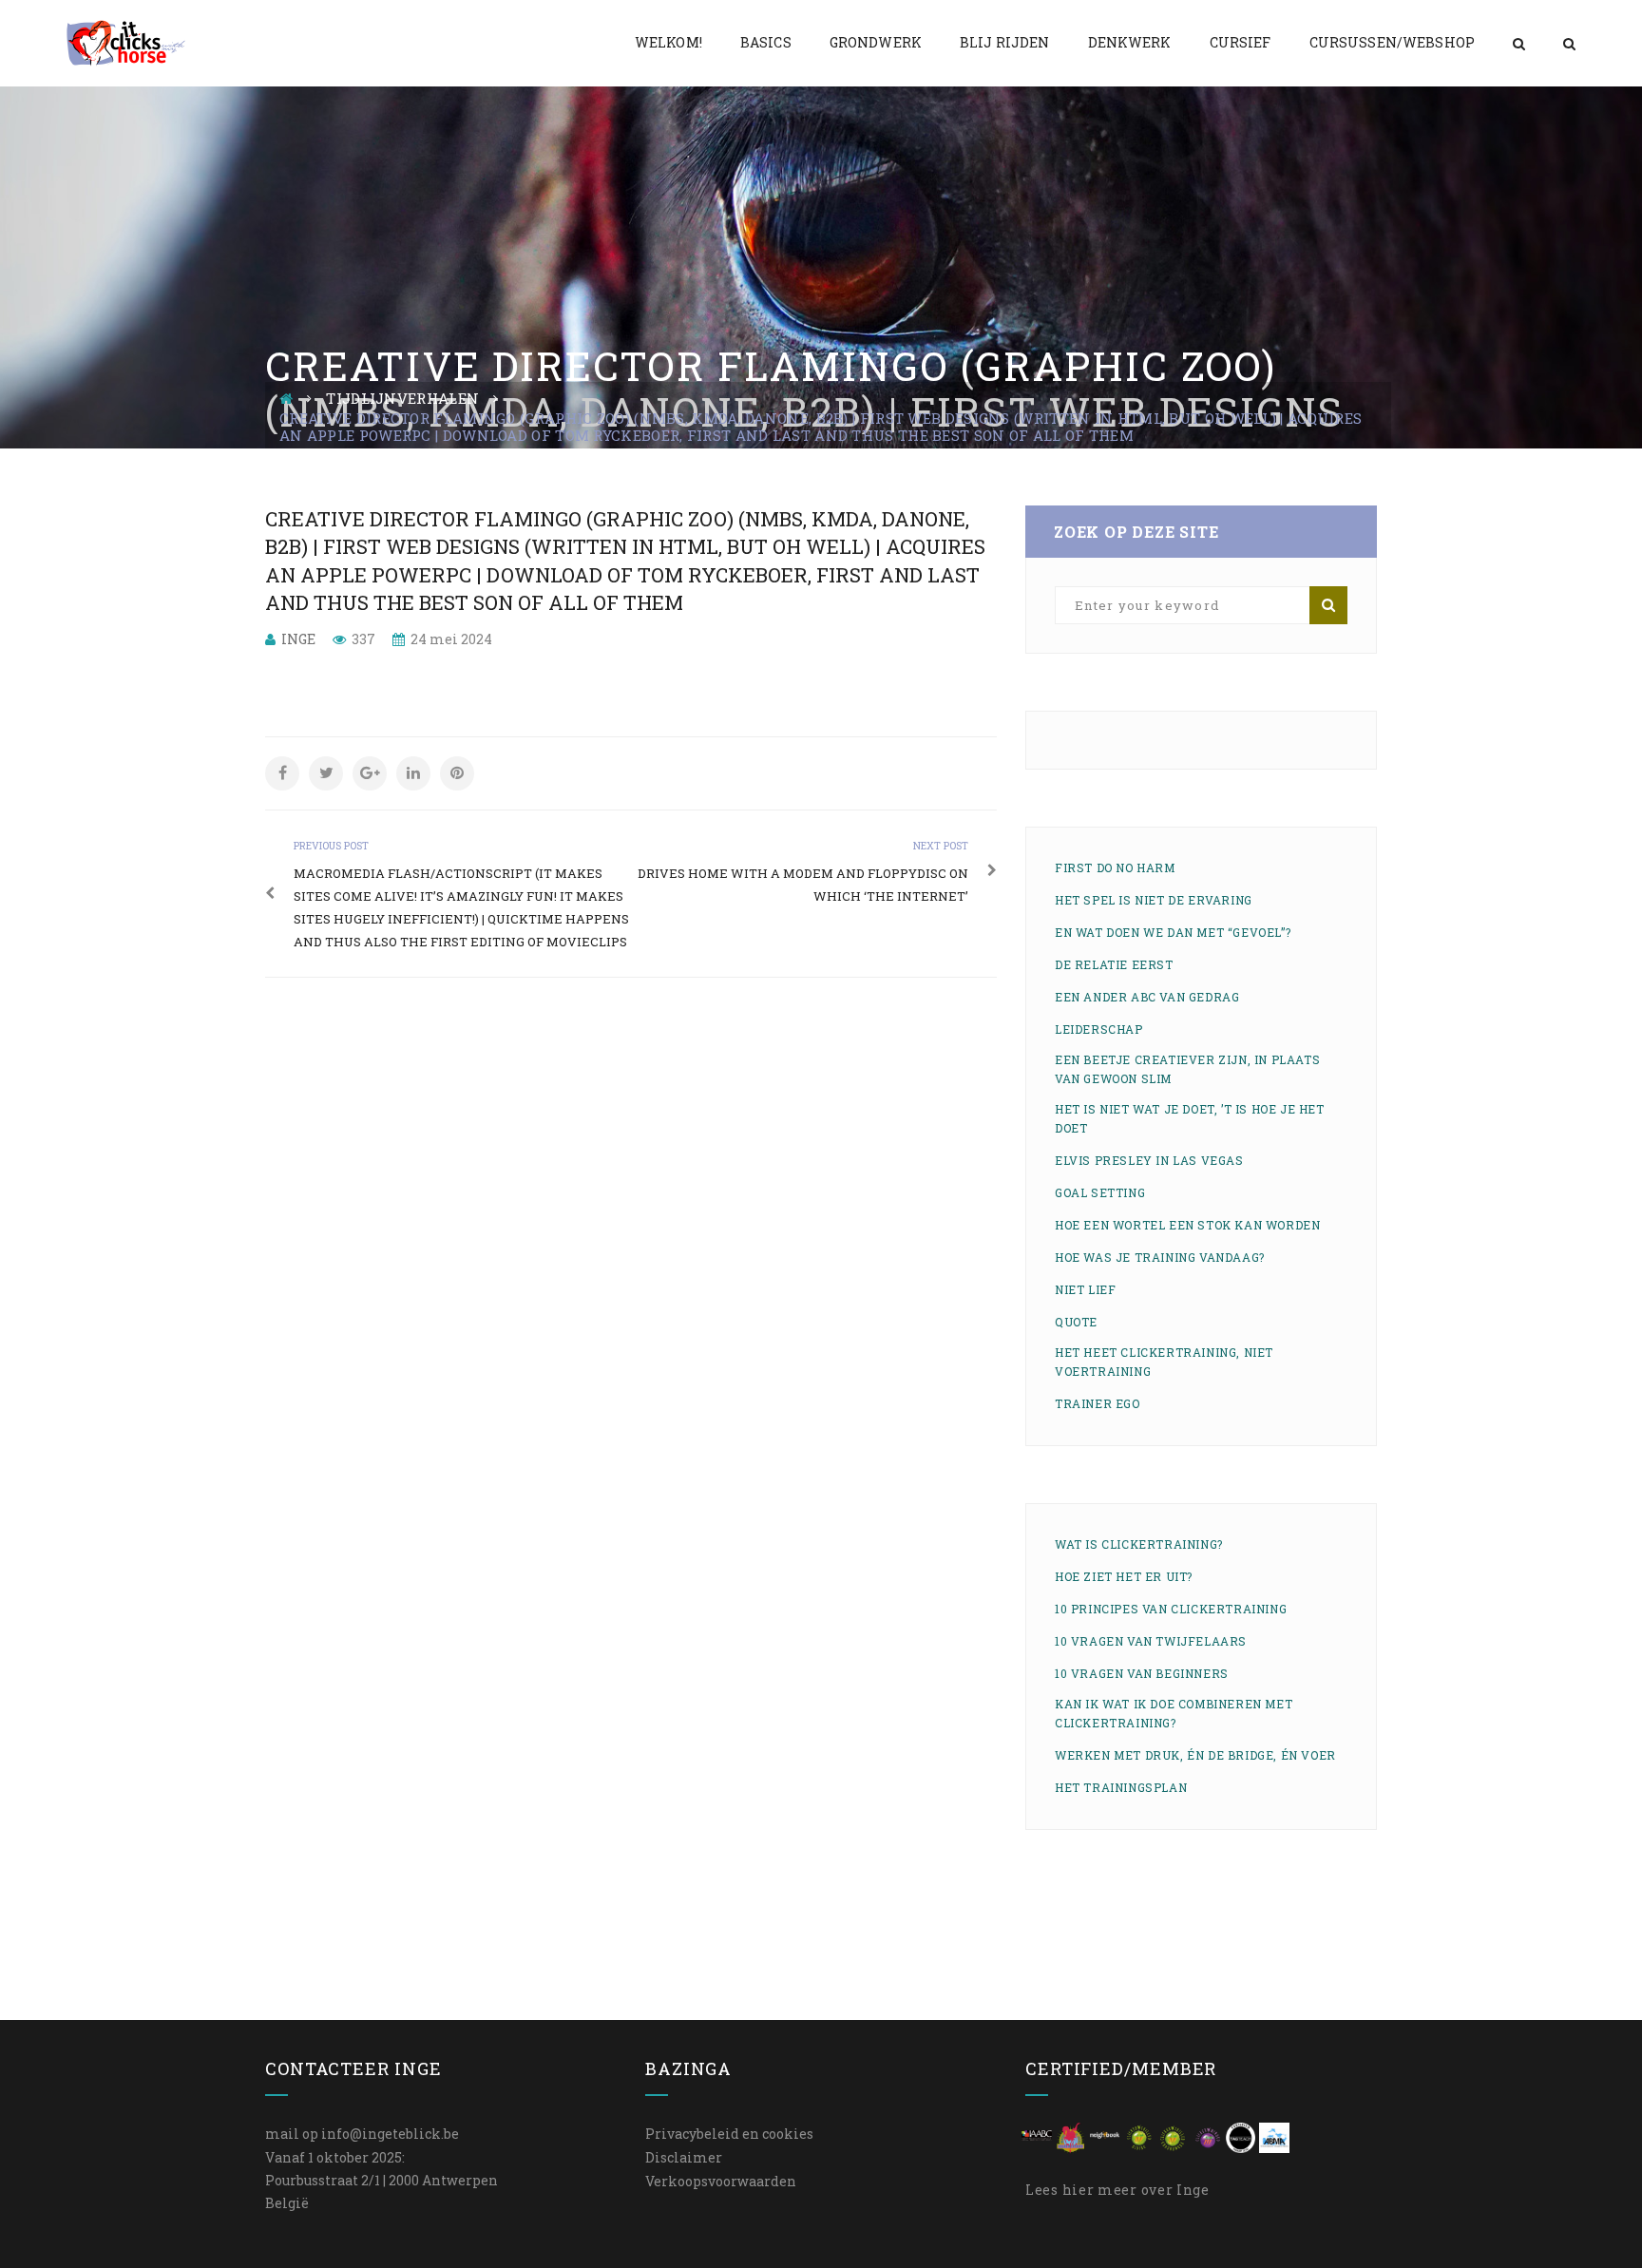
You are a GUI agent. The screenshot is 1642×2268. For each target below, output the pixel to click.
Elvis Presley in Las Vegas (1149, 1160)
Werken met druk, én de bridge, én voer (1195, 1755)
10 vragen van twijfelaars (1151, 1641)
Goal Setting (1100, 1192)
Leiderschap (1099, 1029)
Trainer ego (1098, 1403)
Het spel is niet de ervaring (1154, 900)
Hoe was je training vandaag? (1160, 1257)
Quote (1076, 1322)
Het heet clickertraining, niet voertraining (1164, 1362)
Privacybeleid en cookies (729, 2134)
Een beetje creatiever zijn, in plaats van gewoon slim (1187, 1069)
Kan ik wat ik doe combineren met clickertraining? (1174, 1713)
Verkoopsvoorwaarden (721, 2181)
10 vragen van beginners (1142, 1673)
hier (1079, 2190)
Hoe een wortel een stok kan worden (1187, 1225)
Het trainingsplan (1121, 1787)
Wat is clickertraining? (1139, 1544)
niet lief (1085, 1289)
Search (1328, 605)
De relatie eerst (1114, 964)
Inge (298, 639)
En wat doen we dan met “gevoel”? (1173, 932)
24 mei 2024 (450, 639)
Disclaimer (684, 2157)
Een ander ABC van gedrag (1147, 997)
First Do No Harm (1115, 867)
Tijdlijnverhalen (402, 398)
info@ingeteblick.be (390, 2134)
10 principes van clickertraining (1171, 1609)
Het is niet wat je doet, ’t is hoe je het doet (1190, 1118)
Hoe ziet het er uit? (1124, 1576)
